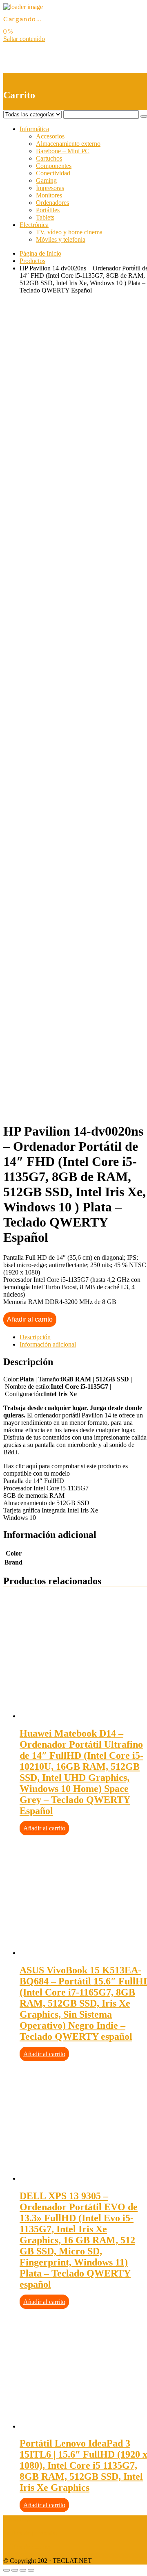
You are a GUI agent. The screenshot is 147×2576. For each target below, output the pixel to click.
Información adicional (48, 1344)
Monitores (49, 195)
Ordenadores (52, 203)
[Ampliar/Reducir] (31, 2570)
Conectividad (53, 173)
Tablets (45, 217)
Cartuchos (49, 158)
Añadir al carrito (30, 1319)
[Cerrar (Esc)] (7, 2570)
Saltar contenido (24, 39)
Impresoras (50, 188)
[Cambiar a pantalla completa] (23, 2570)
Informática (34, 129)
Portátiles (48, 210)
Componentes (54, 166)
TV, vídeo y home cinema (69, 232)
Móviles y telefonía (61, 239)
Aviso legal (18, 2519)
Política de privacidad (31, 2533)
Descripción (35, 1337)
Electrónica (34, 225)
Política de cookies (27, 2547)
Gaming (46, 180)
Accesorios (50, 136)
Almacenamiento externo (68, 144)
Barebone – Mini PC (63, 151)
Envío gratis (68, 557)
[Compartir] (15, 2570)
